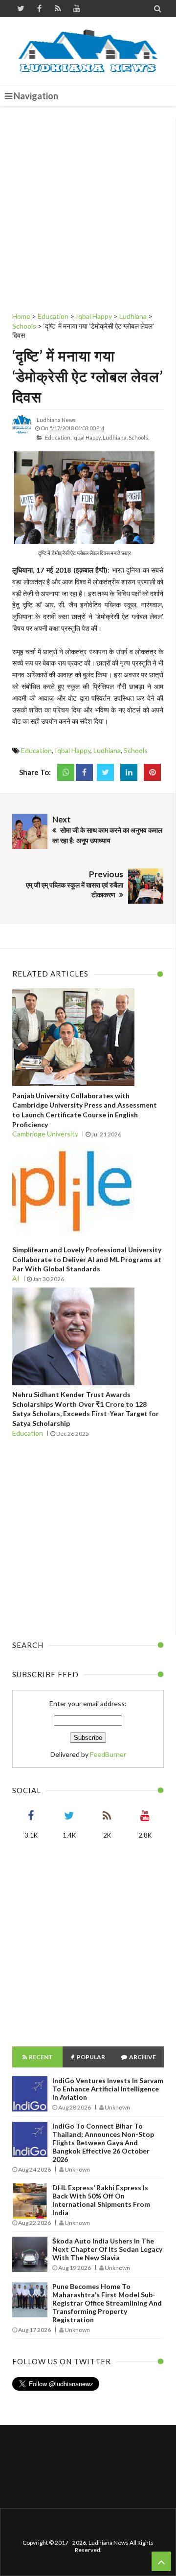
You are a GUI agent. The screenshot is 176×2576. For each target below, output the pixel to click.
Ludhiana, (115, 437)
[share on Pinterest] (152, 772)
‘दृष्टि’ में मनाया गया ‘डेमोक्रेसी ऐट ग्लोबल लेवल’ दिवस (88, 376)
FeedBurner (108, 1754)
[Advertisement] (88, 206)
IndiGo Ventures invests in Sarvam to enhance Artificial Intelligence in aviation (108, 2089)
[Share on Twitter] (105, 772)
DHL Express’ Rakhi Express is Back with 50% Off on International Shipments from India (101, 2200)
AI (16, 1278)
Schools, (139, 437)
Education (36, 750)
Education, (58, 437)
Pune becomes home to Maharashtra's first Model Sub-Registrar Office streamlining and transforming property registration (107, 2303)
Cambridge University (45, 1134)
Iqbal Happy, (87, 437)
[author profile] (22, 432)
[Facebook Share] (84, 772)
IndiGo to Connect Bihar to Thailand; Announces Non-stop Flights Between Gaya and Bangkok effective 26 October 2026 (103, 2143)
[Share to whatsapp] (66, 772)
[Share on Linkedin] (129, 772)
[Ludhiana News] (88, 51)
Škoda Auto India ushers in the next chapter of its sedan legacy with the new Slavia (107, 2249)
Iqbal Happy (73, 750)
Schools (136, 750)
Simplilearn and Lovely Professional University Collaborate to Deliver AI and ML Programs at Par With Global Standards (87, 1259)
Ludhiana (107, 750)
